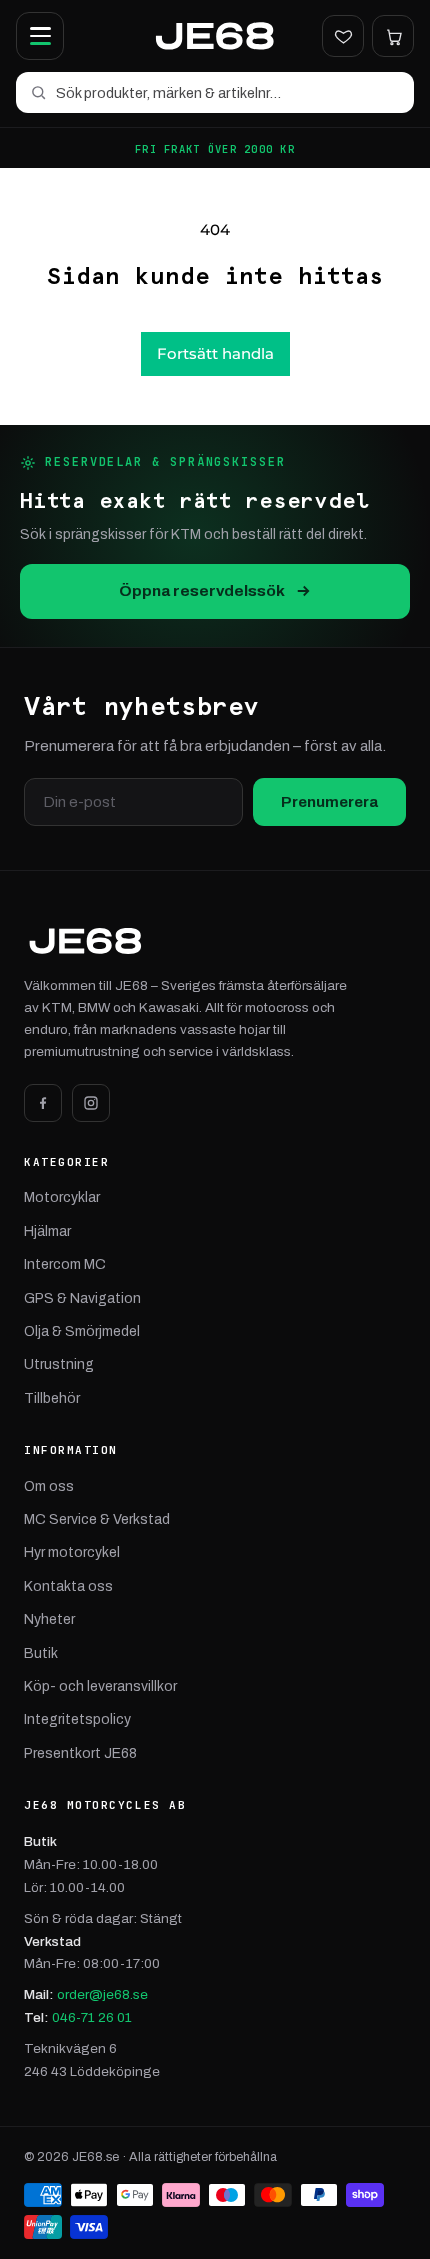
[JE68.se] (214, 36)
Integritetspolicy (77, 1719)
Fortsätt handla (215, 353)
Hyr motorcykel (72, 1552)
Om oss (49, 1486)
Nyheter (49, 1619)
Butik (41, 1653)
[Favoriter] (343, 36)
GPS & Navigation (82, 1298)
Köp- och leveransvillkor (100, 1686)
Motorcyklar (62, 1197)
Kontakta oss (68, 1586)
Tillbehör (52, 1398)
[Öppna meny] (40, 36)
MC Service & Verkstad (97, 1519)
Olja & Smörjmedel (82, 1331)
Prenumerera (329, 802)
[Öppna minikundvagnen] (393, 36)
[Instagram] (91, 1103)
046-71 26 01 (92, 2017)
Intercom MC (65, 1264)
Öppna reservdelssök (202, 590)
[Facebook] (43, 1103)
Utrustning (59, 1364)
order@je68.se (102, 1994)
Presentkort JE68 (80, 1753)
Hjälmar (47, 1231)
